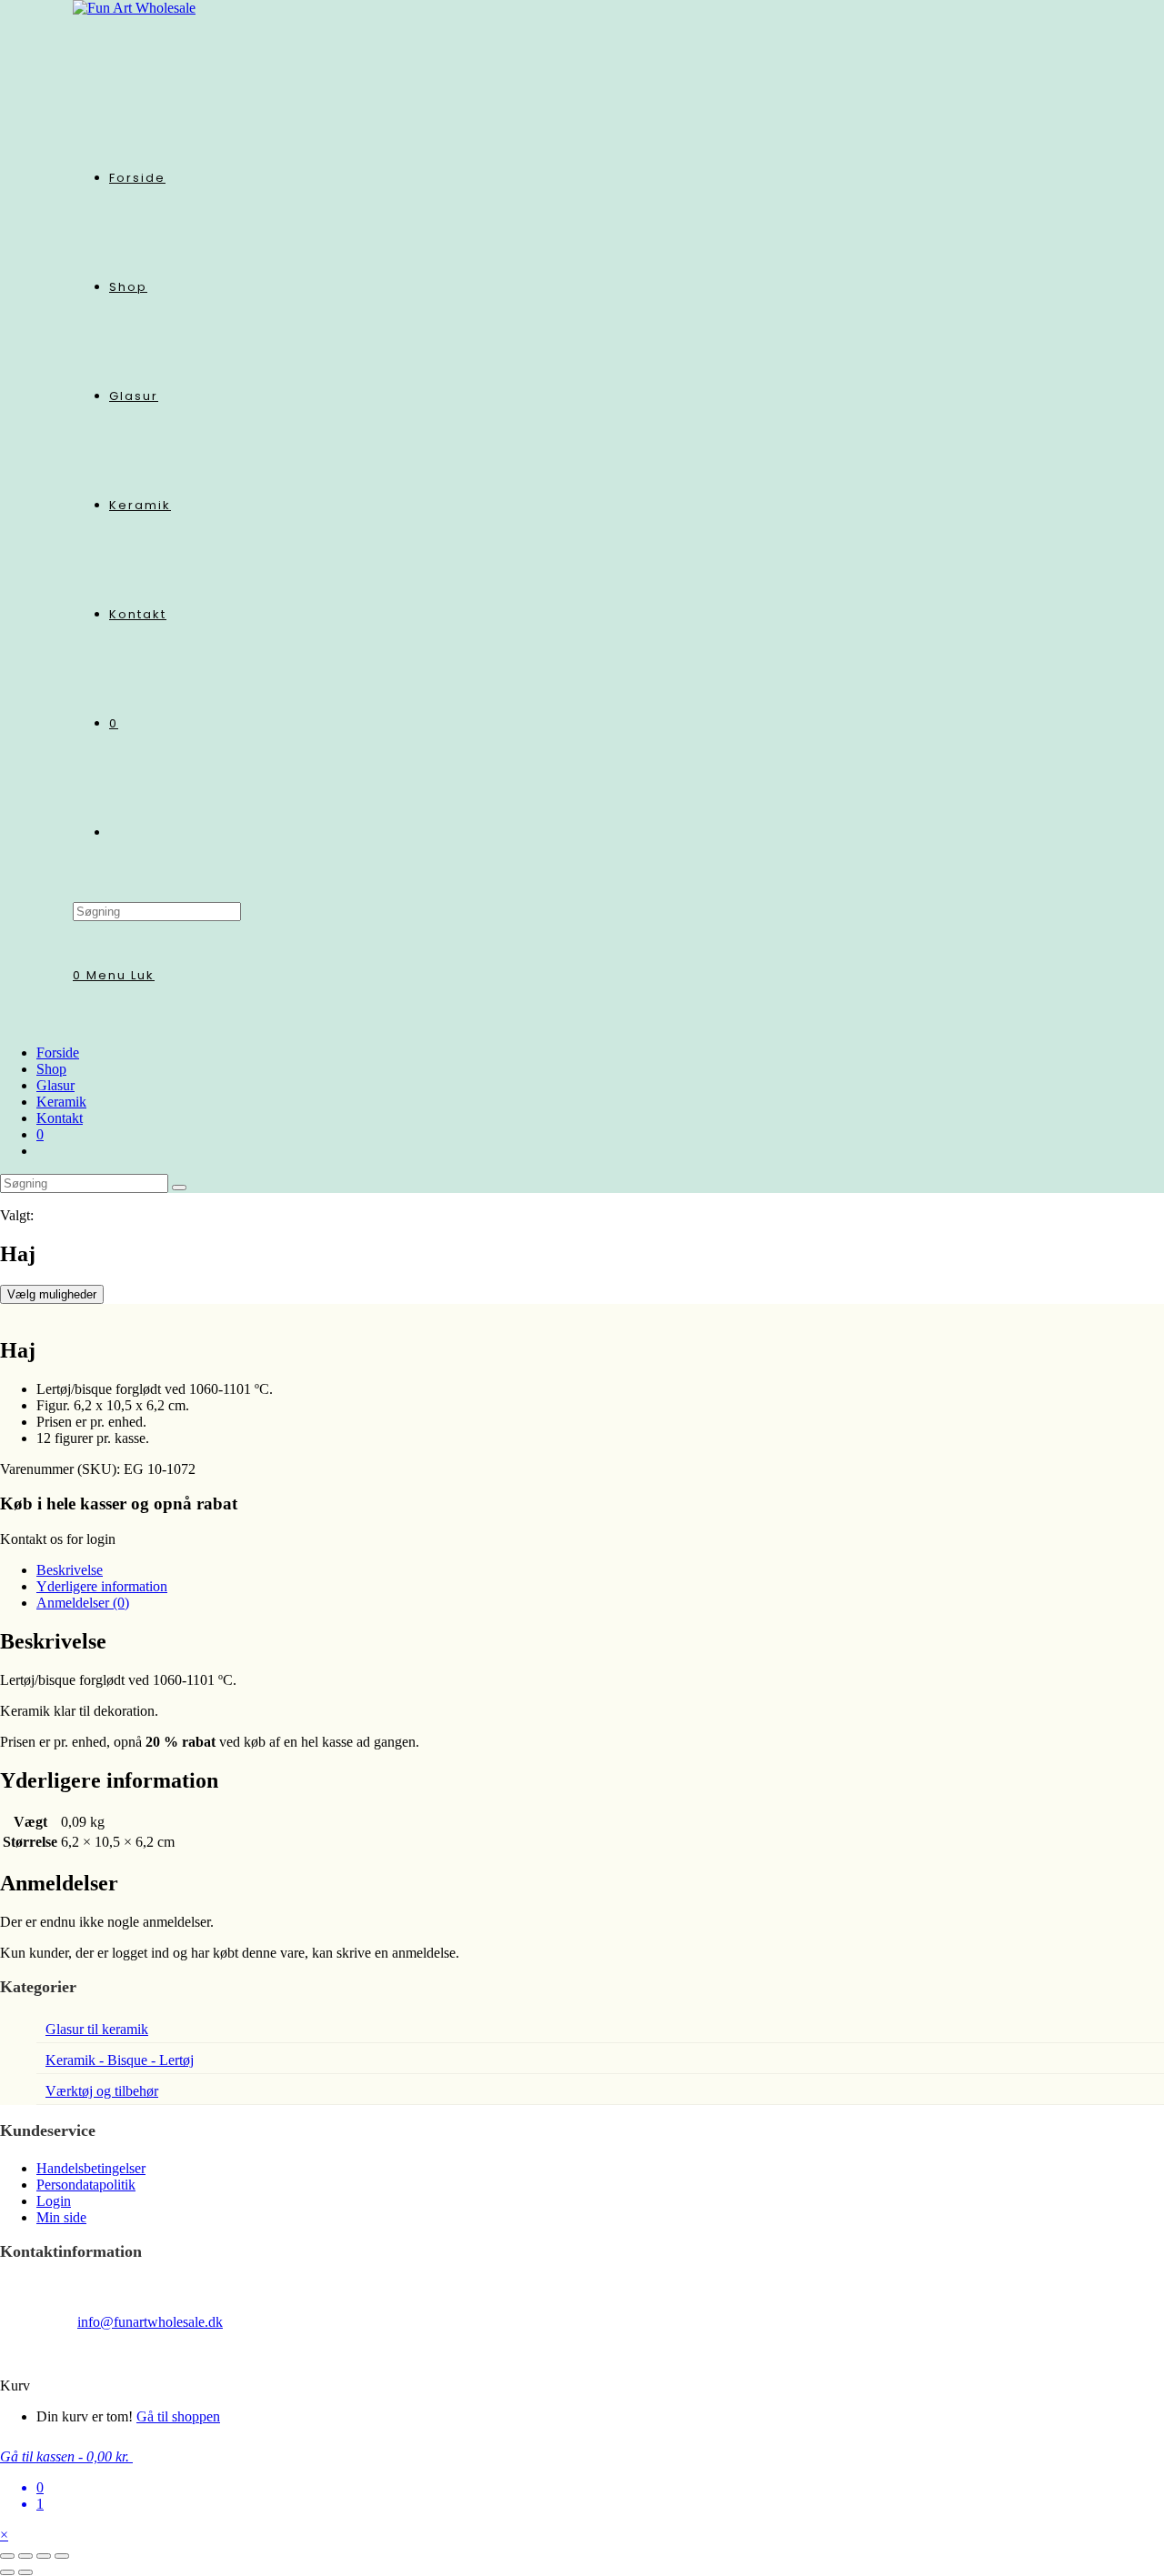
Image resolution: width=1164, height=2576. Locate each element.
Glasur (55, 1085)
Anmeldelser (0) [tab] (83, 1603)
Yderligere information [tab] (102, 1586)
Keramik (61, 1102)
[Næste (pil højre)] (25, 2572)
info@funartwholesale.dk (150, 2322)
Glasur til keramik (97, 2029)
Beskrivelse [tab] (70, 1570)
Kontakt (60, 1118)
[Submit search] (179, 1188)
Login (54, 2201)
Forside (58, 1052)
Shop (51, 1069)
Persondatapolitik (86, 2185)
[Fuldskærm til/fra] (25, 2556)
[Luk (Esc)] (62, 2556)
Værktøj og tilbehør (102, 2091)
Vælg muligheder (52, 1294)
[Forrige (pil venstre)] (7, 2572)
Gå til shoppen (178, 2416)
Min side (61, 2217)
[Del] (44, 2556)
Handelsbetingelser (91, 2168)
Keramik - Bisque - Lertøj (120, 2060)
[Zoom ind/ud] (7, 2556)
